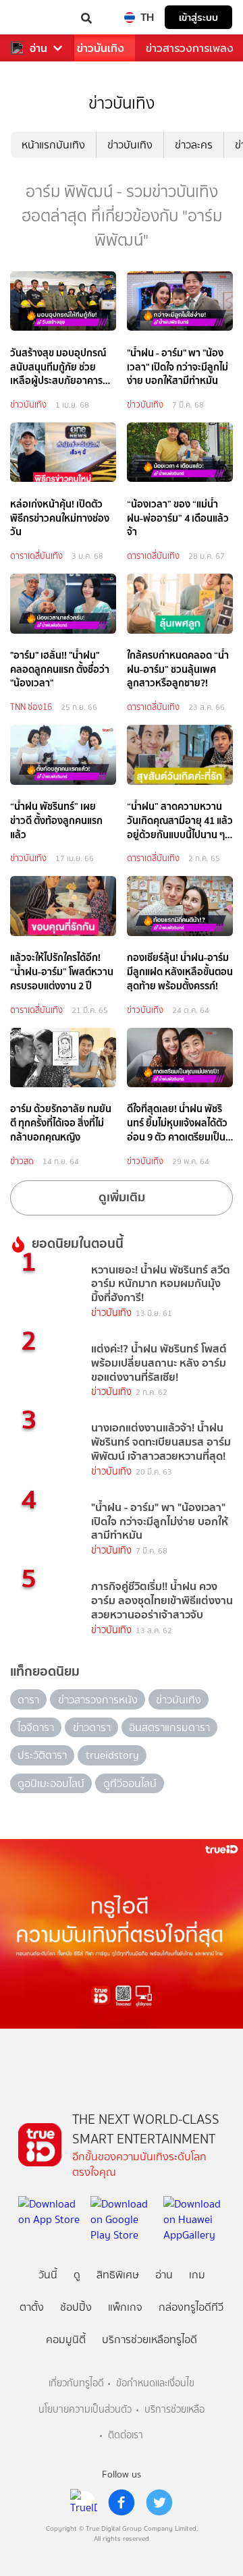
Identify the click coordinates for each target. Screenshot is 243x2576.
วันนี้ (48, 2275)
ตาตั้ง (32, 2307)
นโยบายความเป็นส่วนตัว (85, 2410)
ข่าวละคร (194, 145)
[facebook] (122, 2502)
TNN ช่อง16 (31, 707)
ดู (77, 2275)
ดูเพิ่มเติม (122, 1197)
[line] (84, 2502)
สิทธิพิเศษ (118, 2275)
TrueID (38, 17)
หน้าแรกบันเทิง (53, 145)
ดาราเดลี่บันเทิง (36, 556)
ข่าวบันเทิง (101, 48)
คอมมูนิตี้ (66, 2339)
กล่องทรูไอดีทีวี (191, 2307)
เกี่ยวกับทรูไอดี (76, 2383)
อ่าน (38, 48)
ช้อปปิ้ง (76, 2307)
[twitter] (159, 2502)
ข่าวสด (22, 1161)
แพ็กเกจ (125, 2307)
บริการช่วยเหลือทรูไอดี (150, 2339)
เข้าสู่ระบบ (198, 17)
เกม (197, 2275)
